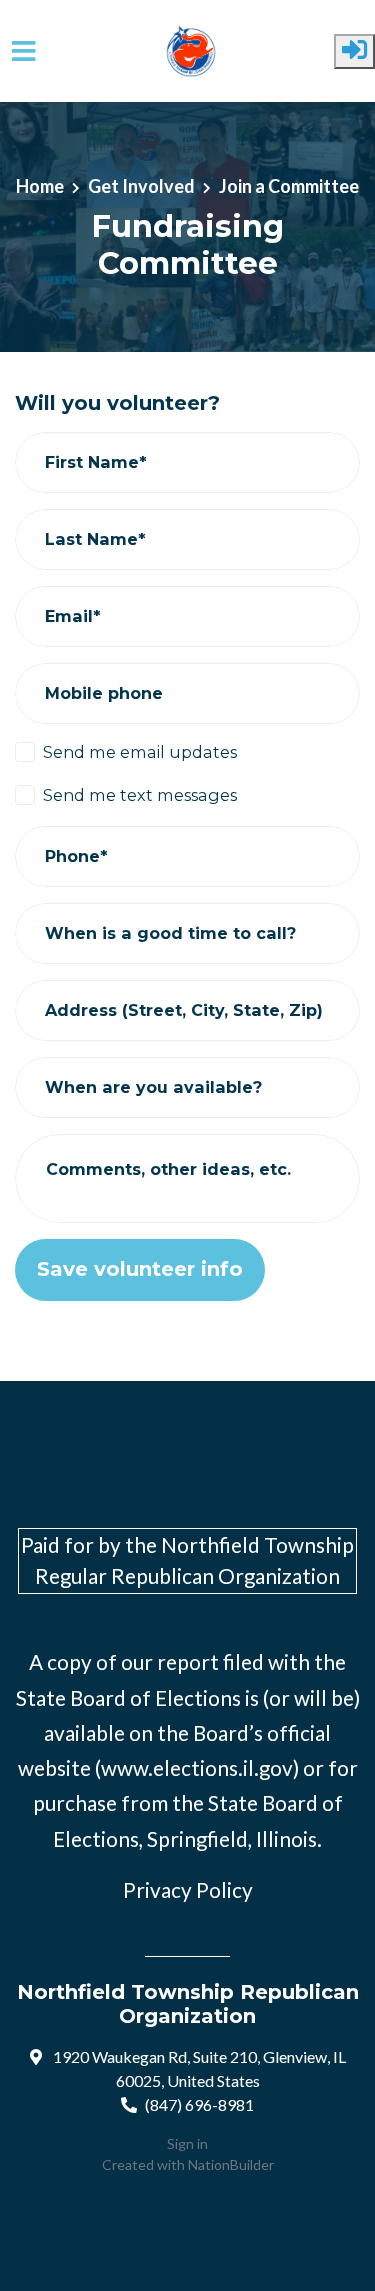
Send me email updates (140, 752)
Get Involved (141, 186)
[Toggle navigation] (24, 51)
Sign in (187, 2143)
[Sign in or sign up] (354, 51)
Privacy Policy (188, 1890)
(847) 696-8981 (199, 2104)
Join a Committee (289, 186)
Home (40, 186)
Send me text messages (140, 795)
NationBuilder (231, 2164)
